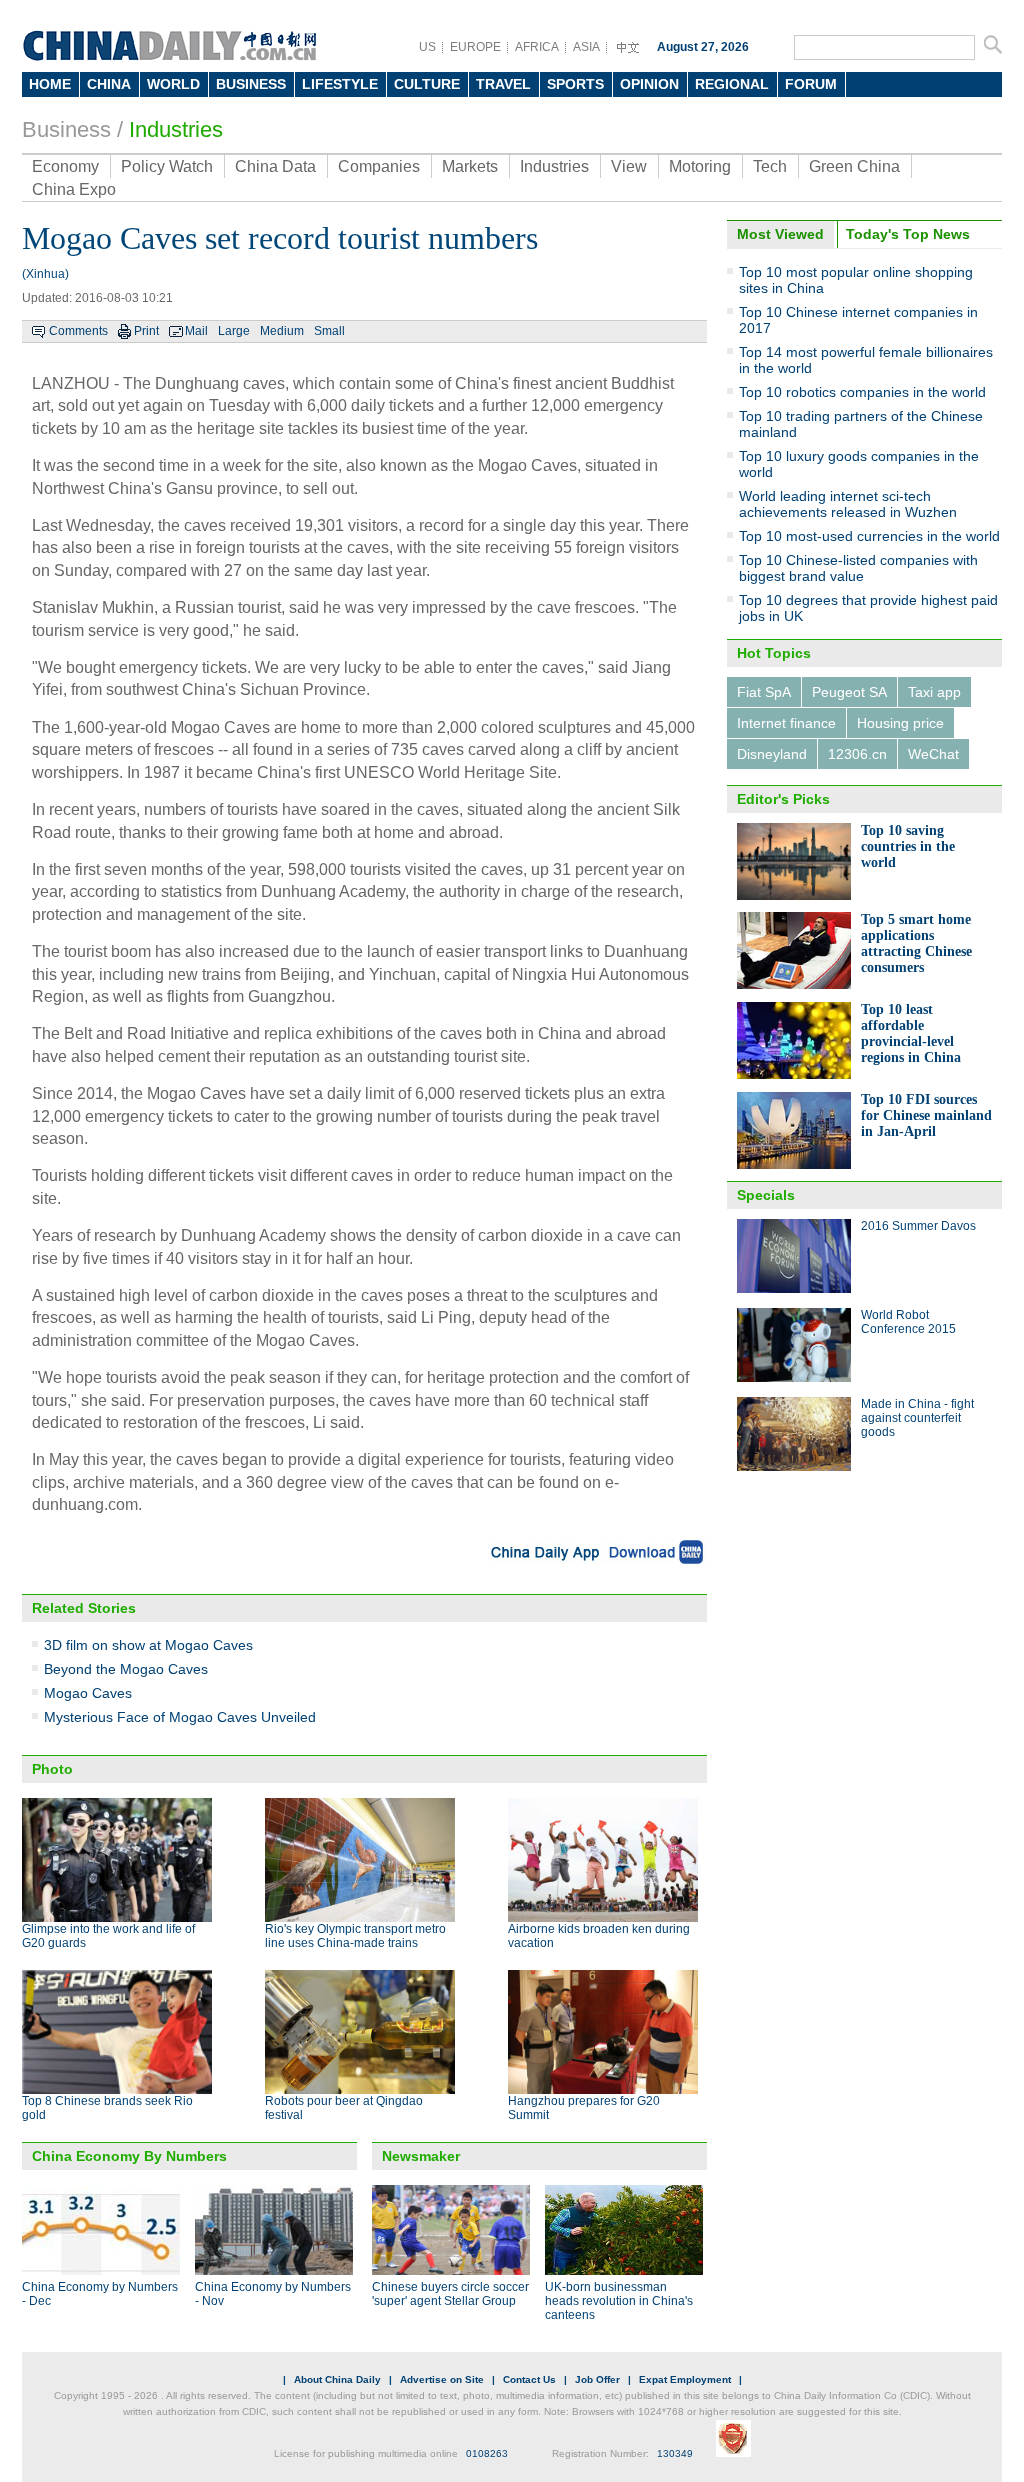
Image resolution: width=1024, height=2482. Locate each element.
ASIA (586, 47)
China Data (275, 166)
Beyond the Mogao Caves (126, 1669)
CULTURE (427, 84)
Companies (379, 166)
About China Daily (337, 2379)
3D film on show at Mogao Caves (148, 1645)
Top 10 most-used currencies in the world (869, 536)
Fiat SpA (764, 692)
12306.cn (857, 754)
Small (329, 331)
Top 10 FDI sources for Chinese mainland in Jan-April (926, 1115)
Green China (854, 166)
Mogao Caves (88, 1693)
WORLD (173, 84)
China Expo (74, 189)
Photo (52, 1769)
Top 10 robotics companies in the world (862, 392)
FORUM (811, 84)
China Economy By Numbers (129, 2156)
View (629, 166)
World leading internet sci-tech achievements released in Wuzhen (848, 504)
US (427, 47)
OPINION (649, 84)
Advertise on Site (442, 2379)
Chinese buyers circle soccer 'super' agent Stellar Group (450, 2294)
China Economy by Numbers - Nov (273, 2294)
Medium (282, 331)
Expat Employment (685, 2379)
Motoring (700, 166)
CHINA (109, 84)
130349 (675, 2453)
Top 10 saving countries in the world (908, 846)
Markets (470, 166)
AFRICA (537, 47)
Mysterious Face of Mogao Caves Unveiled (180, 1717)
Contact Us (529, 2379)
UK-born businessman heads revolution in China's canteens (619, 2301)
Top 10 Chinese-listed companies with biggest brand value (858, 568)
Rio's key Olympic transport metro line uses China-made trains (355, 1936)
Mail (196, 331)
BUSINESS (251, 84)
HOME (50, 84)
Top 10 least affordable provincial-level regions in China (911, 1033)
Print (146, 331)
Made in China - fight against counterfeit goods (917, 1418)
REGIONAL (732, 84)
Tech (770, 166)
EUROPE (475, 47)
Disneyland (772, 754)
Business (66, 129)
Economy (65, 166)
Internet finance (786, 723)
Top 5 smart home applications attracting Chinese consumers (916, 943)
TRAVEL (503, 84)
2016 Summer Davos (918, 1226)
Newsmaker (421, 2156)
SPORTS (575, 84)
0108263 (487, 2453)
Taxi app (934, 692)
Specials (766, 1195)
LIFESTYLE (340, 84)
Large (234, 331)
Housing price (900, 723)
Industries (176, 129)
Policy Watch (167, 166)
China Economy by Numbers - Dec (100, 2294)
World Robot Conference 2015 (908, 1322)
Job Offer (597, 2379)
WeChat (933, 754)
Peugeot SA (849, 692)
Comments (78, 331)
